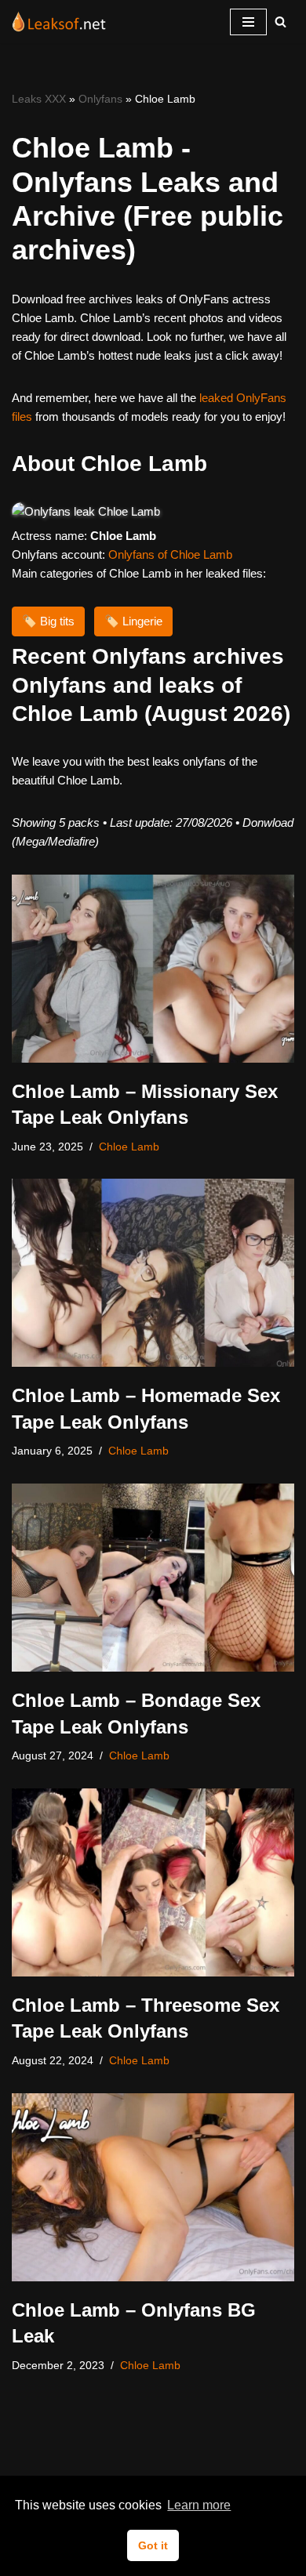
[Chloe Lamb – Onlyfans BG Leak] (153, 2187)
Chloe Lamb (129, 1147)
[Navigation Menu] (248, 22)
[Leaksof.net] (59, 22)
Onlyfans (100, 99)
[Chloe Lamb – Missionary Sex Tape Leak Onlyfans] (153, 969)
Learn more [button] (199, 2505)
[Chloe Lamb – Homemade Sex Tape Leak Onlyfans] (153, 1273)
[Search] (280, 22)
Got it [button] (153, 2545)
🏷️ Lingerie (133, 621)
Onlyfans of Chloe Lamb (170, 554)
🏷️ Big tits (48, 621)
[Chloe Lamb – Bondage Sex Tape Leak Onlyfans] (153, 1578)
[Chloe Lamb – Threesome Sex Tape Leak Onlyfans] (153, 1882)
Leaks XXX (39, 99)
